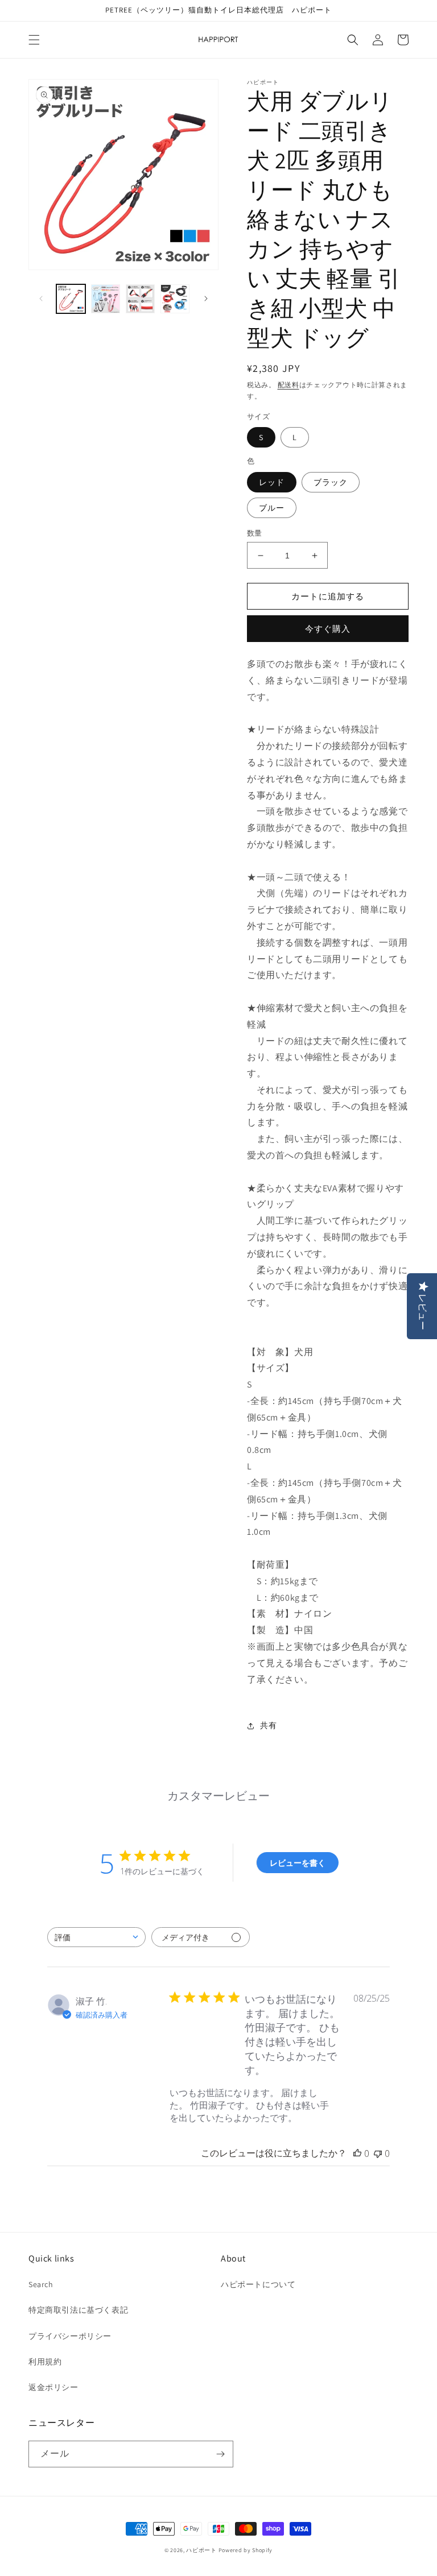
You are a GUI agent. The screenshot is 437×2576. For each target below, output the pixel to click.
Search (41, 2284)
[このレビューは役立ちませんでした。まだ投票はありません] (378, 2153)
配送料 (288, 385)
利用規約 (45, 2362)
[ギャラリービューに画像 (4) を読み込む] (175, 299)
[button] (34, 40)
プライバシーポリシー (70, 2336)
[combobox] (96, 1937)
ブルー (272, 508)
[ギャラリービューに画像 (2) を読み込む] (106, 299)
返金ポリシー (53, 2387)
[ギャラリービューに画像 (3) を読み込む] (140, 299)
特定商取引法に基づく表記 (78, 2310)
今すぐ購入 (328, 629)
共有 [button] (268, 1725)
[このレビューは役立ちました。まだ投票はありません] (357, 2153)
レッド (272, 482)
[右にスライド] (206, 299)
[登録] (220, 2454)
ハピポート (201, 2550)
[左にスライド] (41, 299)
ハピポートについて (258, 2284)
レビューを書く (298, 1863)
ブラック (331, 482)
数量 (255, 533)
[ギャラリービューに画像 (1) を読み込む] (71, 299)
